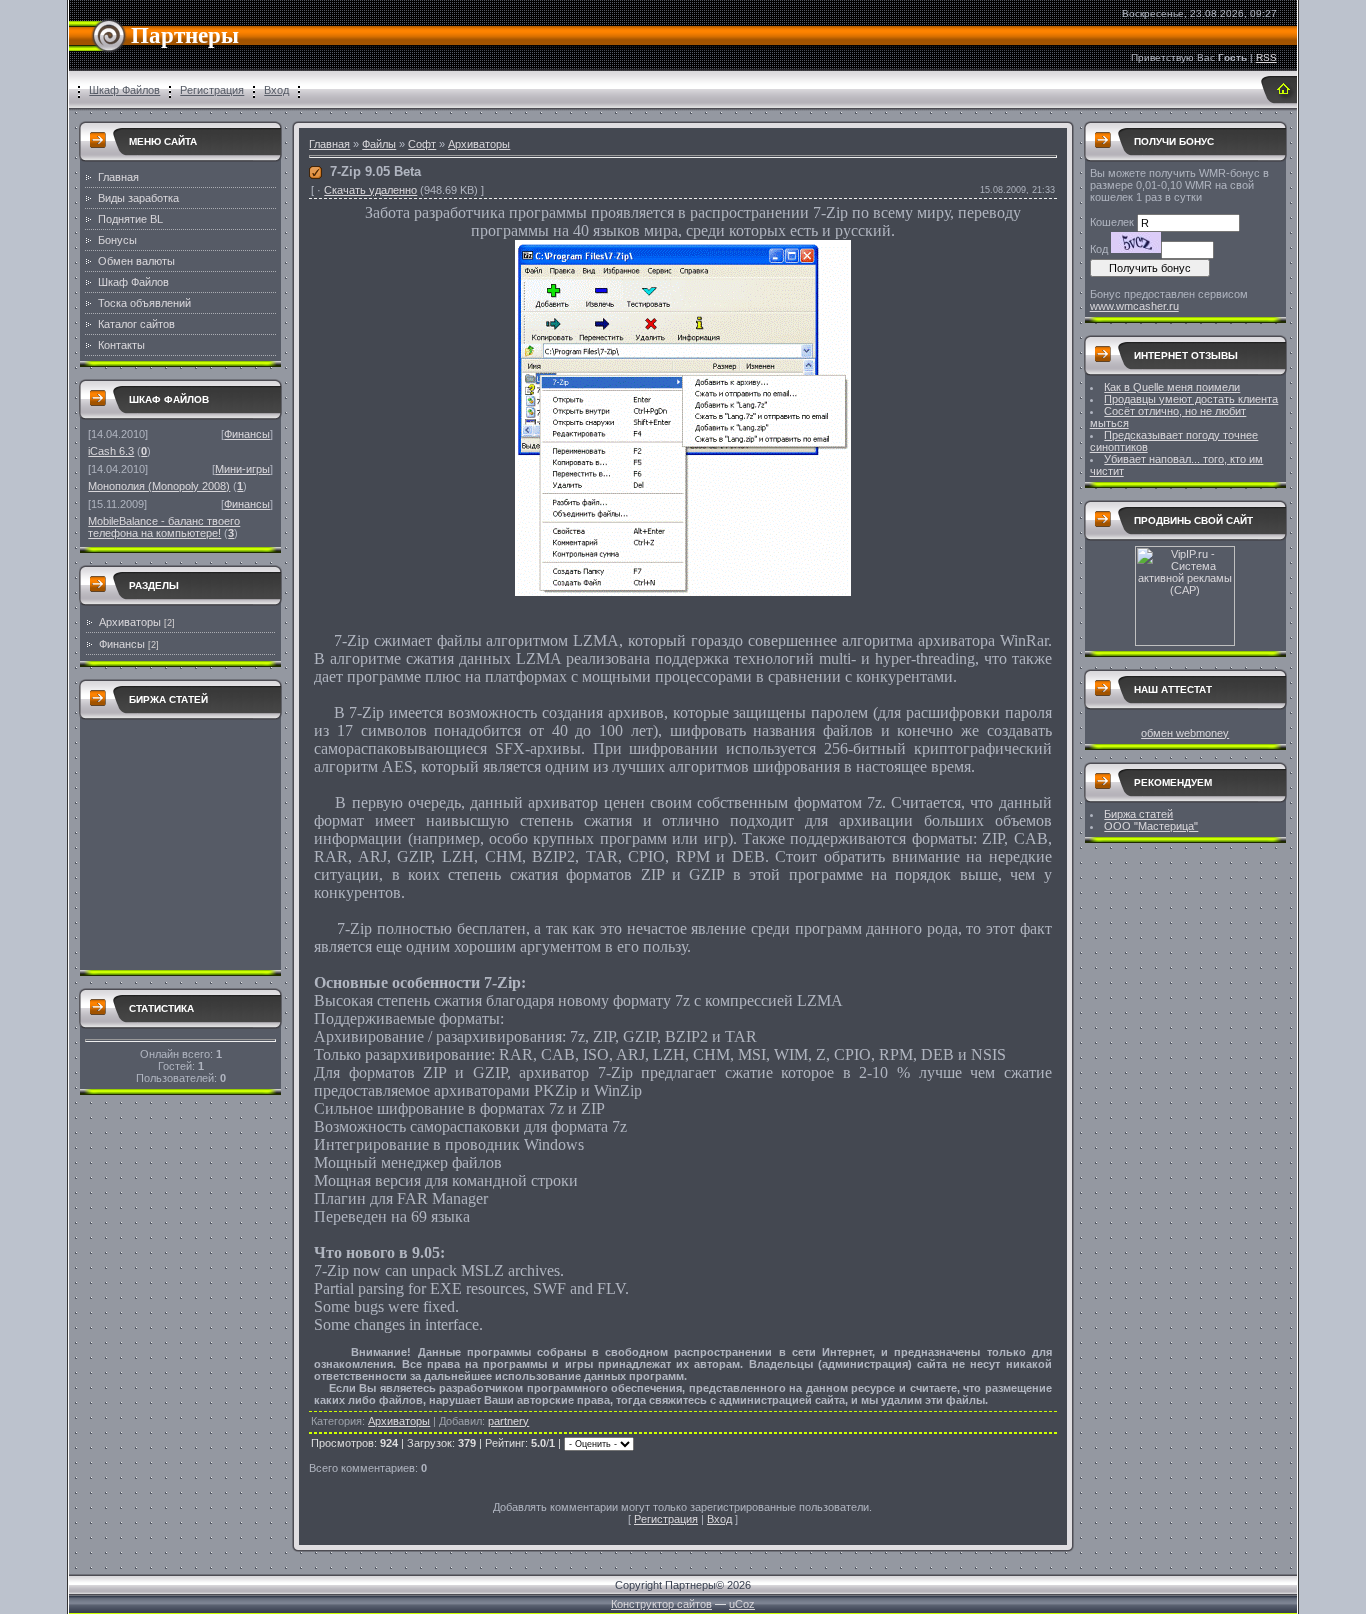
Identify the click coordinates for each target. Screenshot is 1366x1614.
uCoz (742, 1604)
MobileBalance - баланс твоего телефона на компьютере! (164, 527)
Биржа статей (1138, 814)
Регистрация (212, 90)
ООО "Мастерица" (1151, 826)
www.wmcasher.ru (1134, 306)
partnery (508, 1421)
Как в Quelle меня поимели (1172, 387)
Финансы (247, 434)
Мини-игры (242, 469)
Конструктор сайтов (661, 1604)
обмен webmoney (1185, 733)
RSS (1266, 57)
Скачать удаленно (370, 190)
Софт (422, 144)
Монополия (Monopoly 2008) (159, 486)
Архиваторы (130, 622)
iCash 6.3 (111, 451)
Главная (329, 144)
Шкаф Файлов (124, 90)
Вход (276, 90)
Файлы (379, 144)
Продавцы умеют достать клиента (1191, 399)
